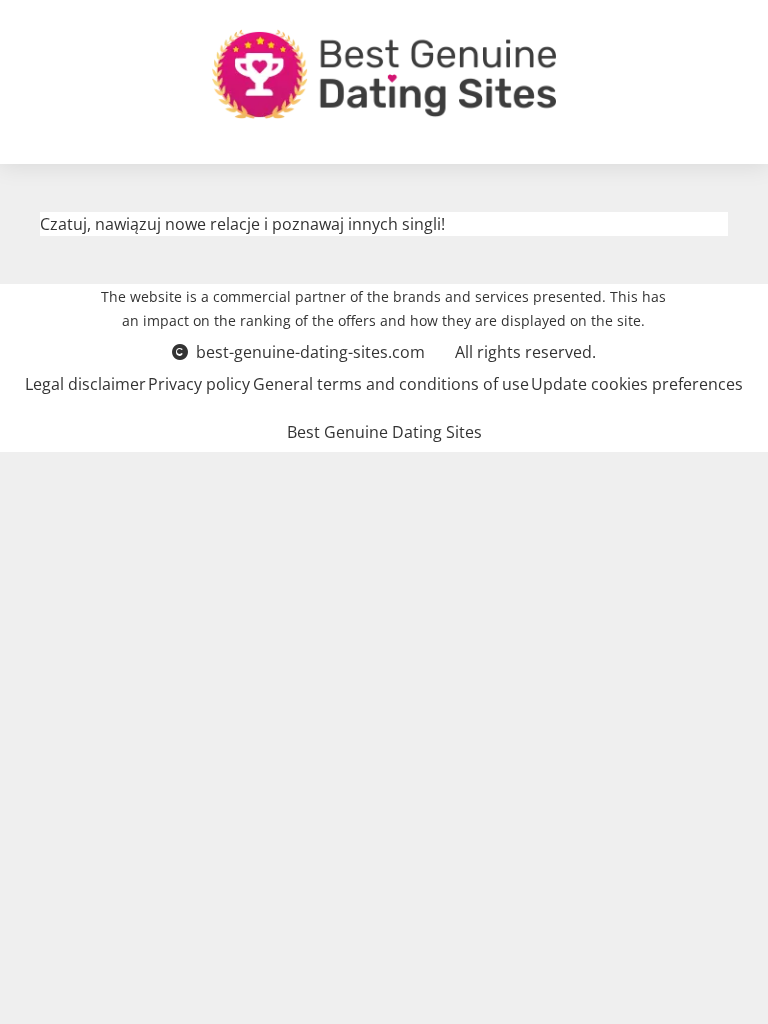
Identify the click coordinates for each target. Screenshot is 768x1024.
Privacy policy (199, 384)
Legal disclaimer (85, 384)
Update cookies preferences (637, 384)
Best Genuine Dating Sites (384, 432)
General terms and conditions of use (391, 384)
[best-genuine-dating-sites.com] (384, 74)
